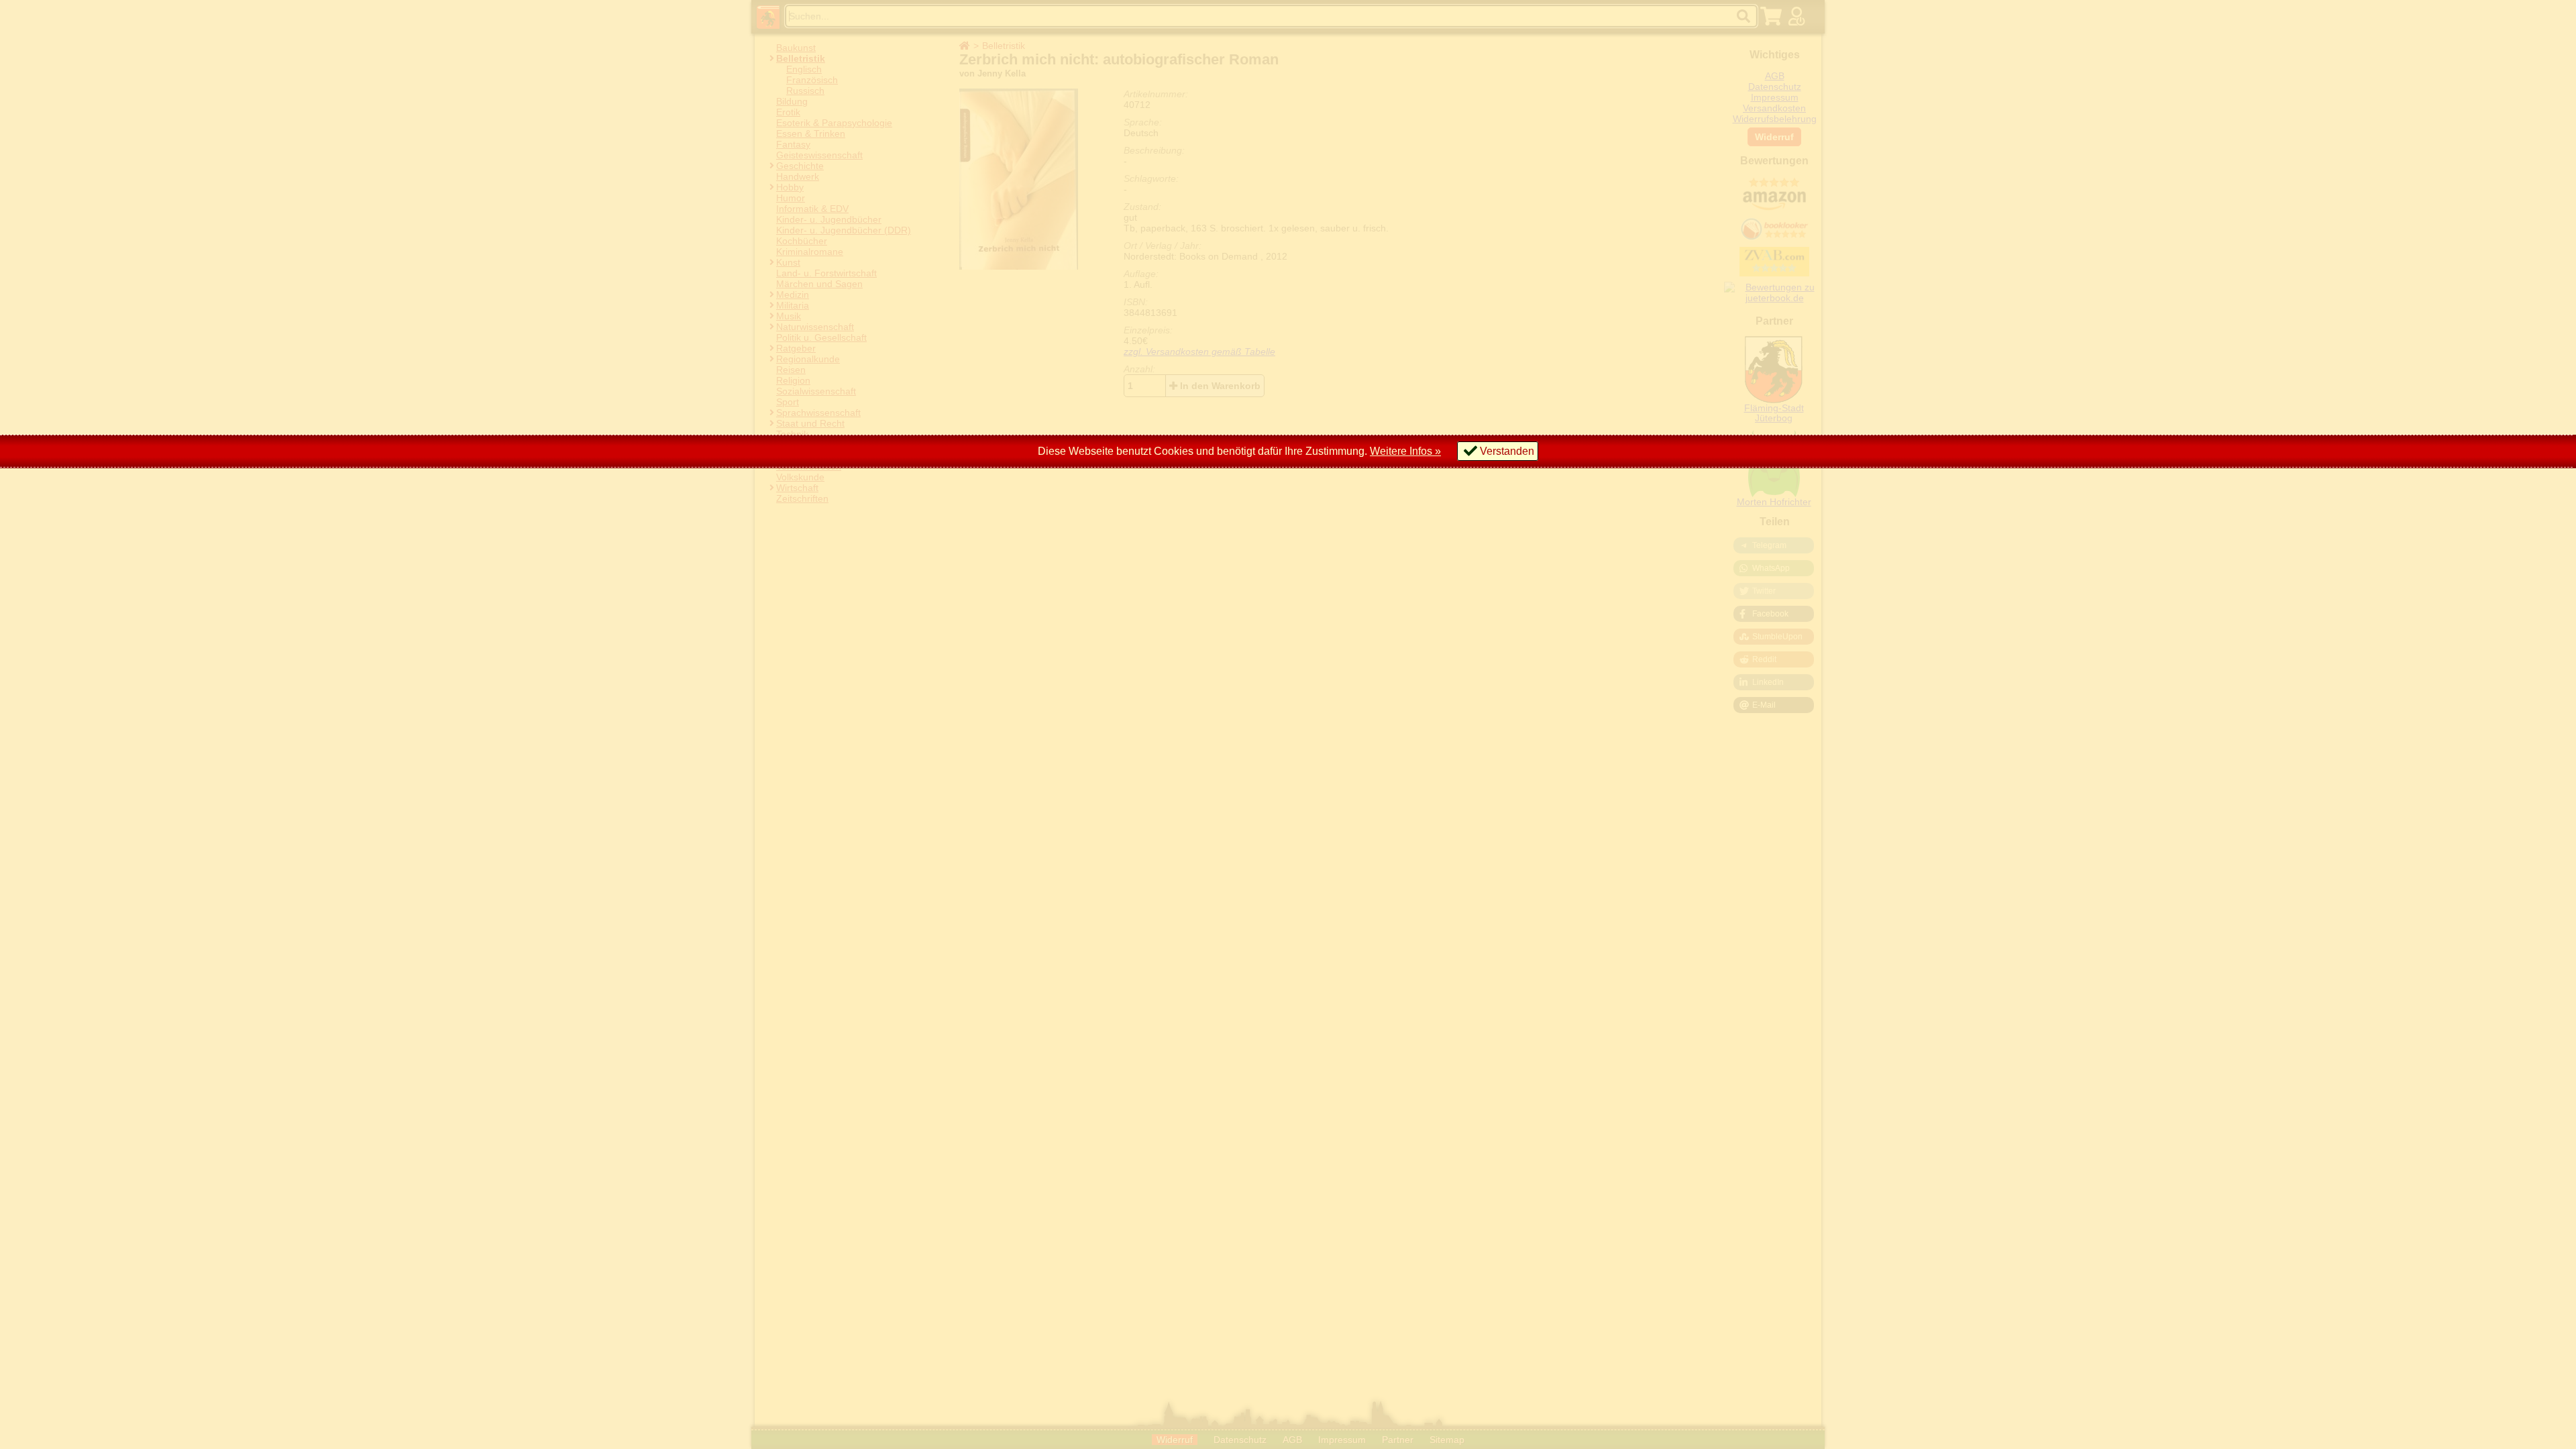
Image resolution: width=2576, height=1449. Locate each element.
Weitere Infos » (1405, 451)
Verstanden (1507, 451)
